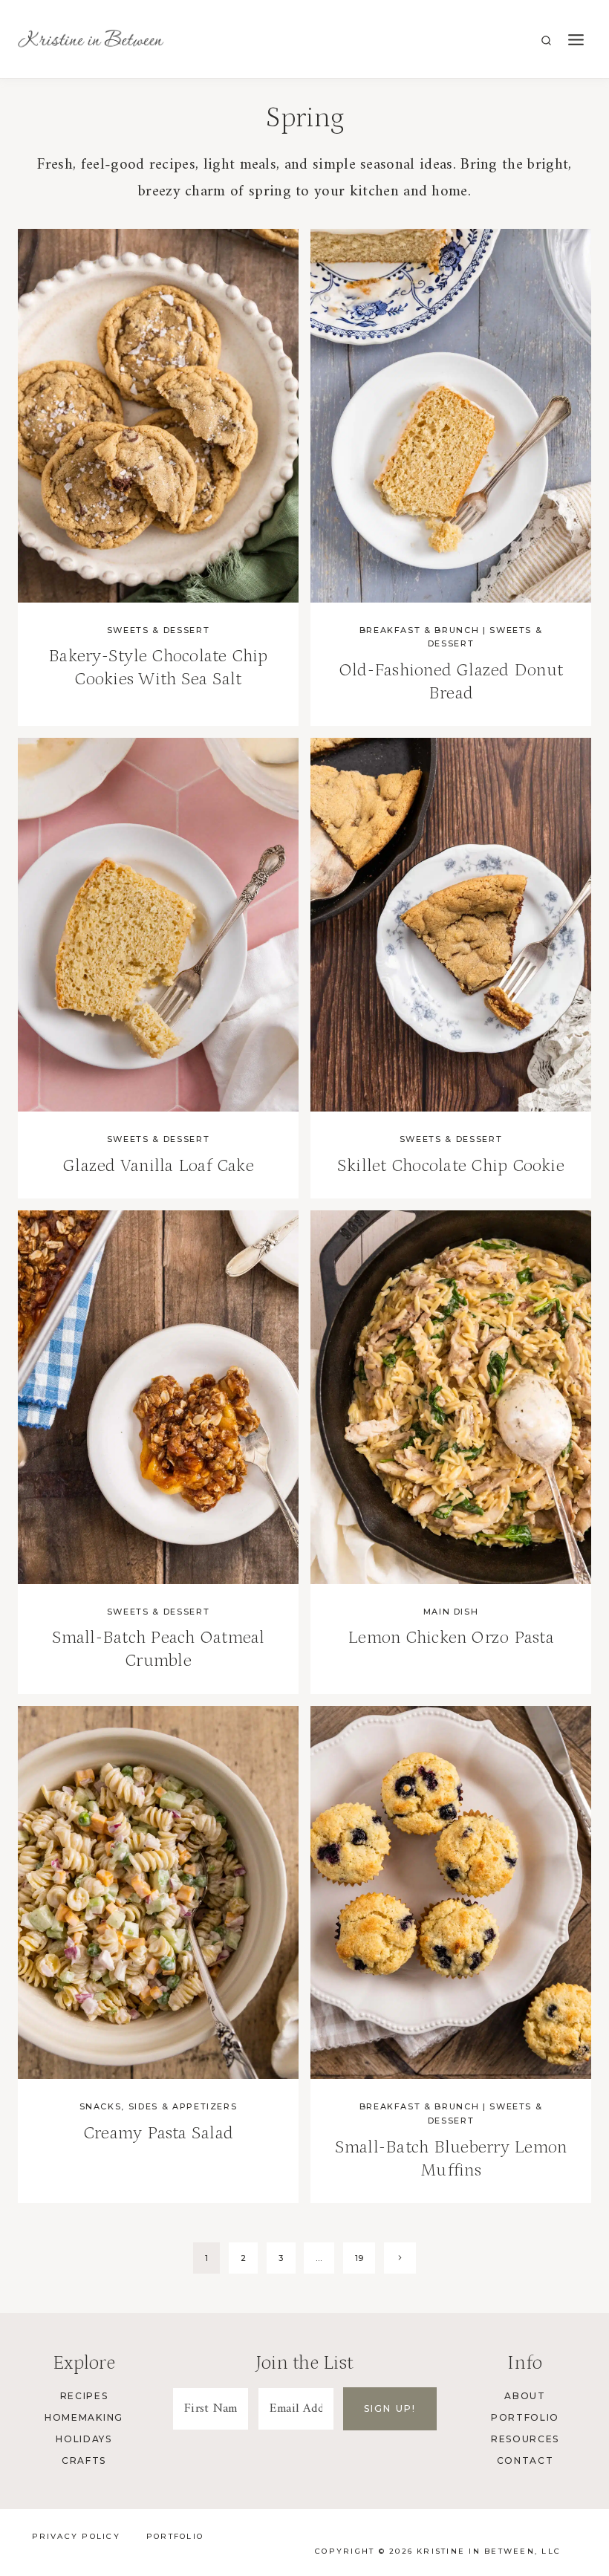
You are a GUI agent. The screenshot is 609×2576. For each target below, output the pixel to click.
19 (359, 2258)
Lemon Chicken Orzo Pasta (451, 1637)
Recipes (84, 2396)
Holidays (84, 2439)
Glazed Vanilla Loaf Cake (158, 1165)
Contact (525, 2460)
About (525, 2396)
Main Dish (451, 1612)
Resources (525, 2439)
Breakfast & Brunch (420, 630)
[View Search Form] (546, 41)
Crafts (84, 2460)
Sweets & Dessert (158, 630)
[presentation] (158, 416)
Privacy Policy (76, 2536)
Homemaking (84, 2417)
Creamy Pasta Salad (158, 2133)
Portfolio (525, 2417)
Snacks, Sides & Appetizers (159, 2106)
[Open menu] (576, 40)
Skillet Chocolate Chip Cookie (451, 1165)
